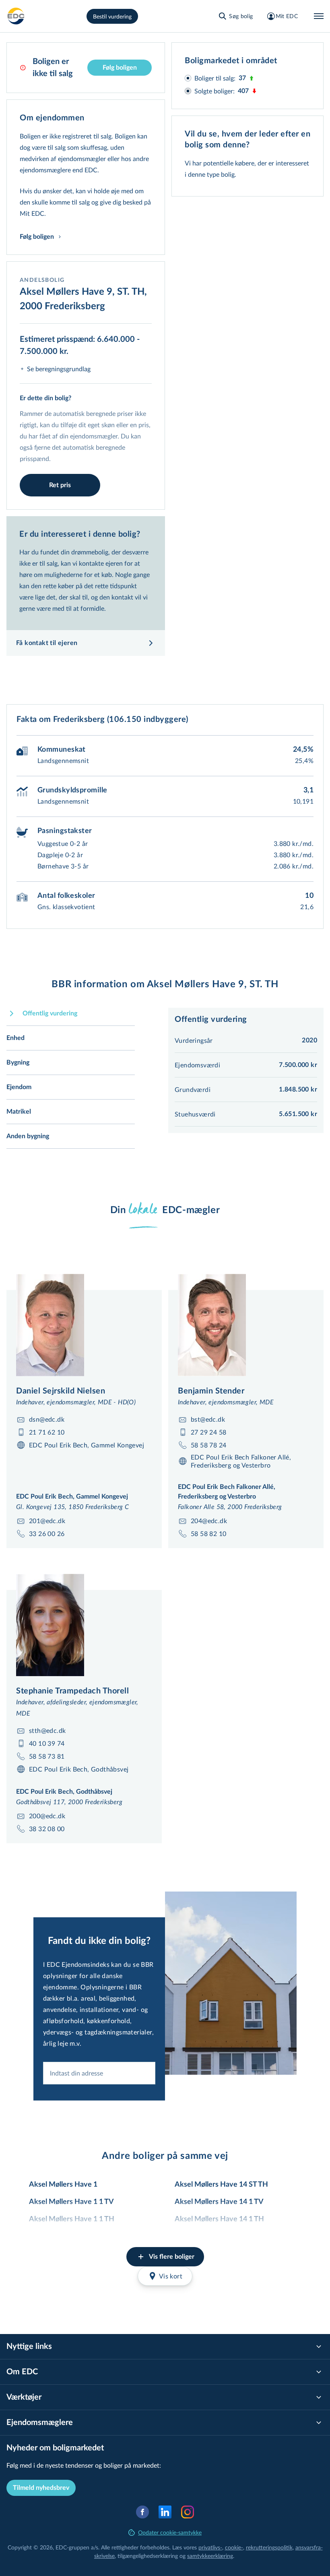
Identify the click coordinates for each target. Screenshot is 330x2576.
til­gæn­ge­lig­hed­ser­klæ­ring (148, 2556)
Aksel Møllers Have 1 (63, 2185)
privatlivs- (210, 2547)
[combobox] (99, 2073)
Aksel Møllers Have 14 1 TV (219, 2202)
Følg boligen (120, 68)
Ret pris (60, 485)
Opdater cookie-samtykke (170, 2532)
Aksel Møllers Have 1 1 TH (72, 2219)
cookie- (234, 2547)
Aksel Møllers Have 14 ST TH (221, 2185)
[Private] (16, 16)
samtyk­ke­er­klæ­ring (210, 2556)
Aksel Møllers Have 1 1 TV (71, 2202)
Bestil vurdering (112, 16)
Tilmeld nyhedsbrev (41, 2488)
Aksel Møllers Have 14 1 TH (219, 2219)
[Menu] (319, 16)
